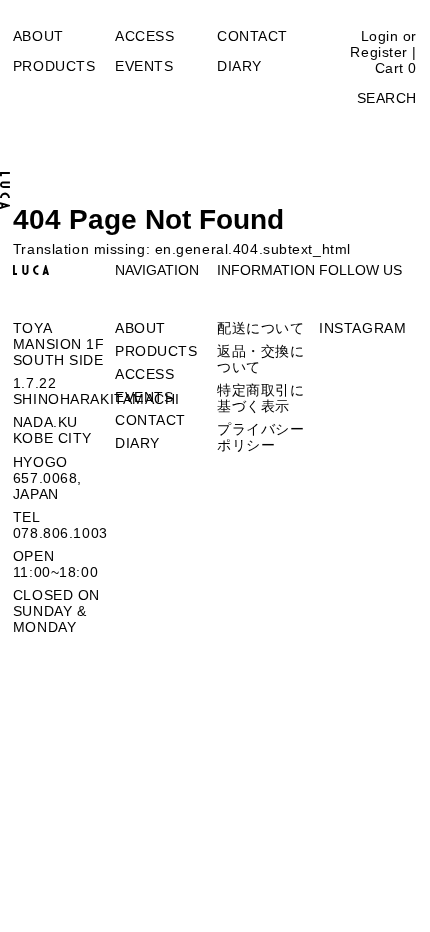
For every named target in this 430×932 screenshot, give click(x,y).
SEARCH (387, 98)
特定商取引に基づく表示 (260, 398)
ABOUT (38, 36)
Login (380, 36)
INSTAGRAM (362, 328)
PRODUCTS (54, 66)
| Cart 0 (396, 60)
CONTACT (252, 36)
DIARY (239, 66)
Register (378, 52)
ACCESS (144, 36)
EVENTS (144, 66)
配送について (260, 328)
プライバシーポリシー (260, 437)
